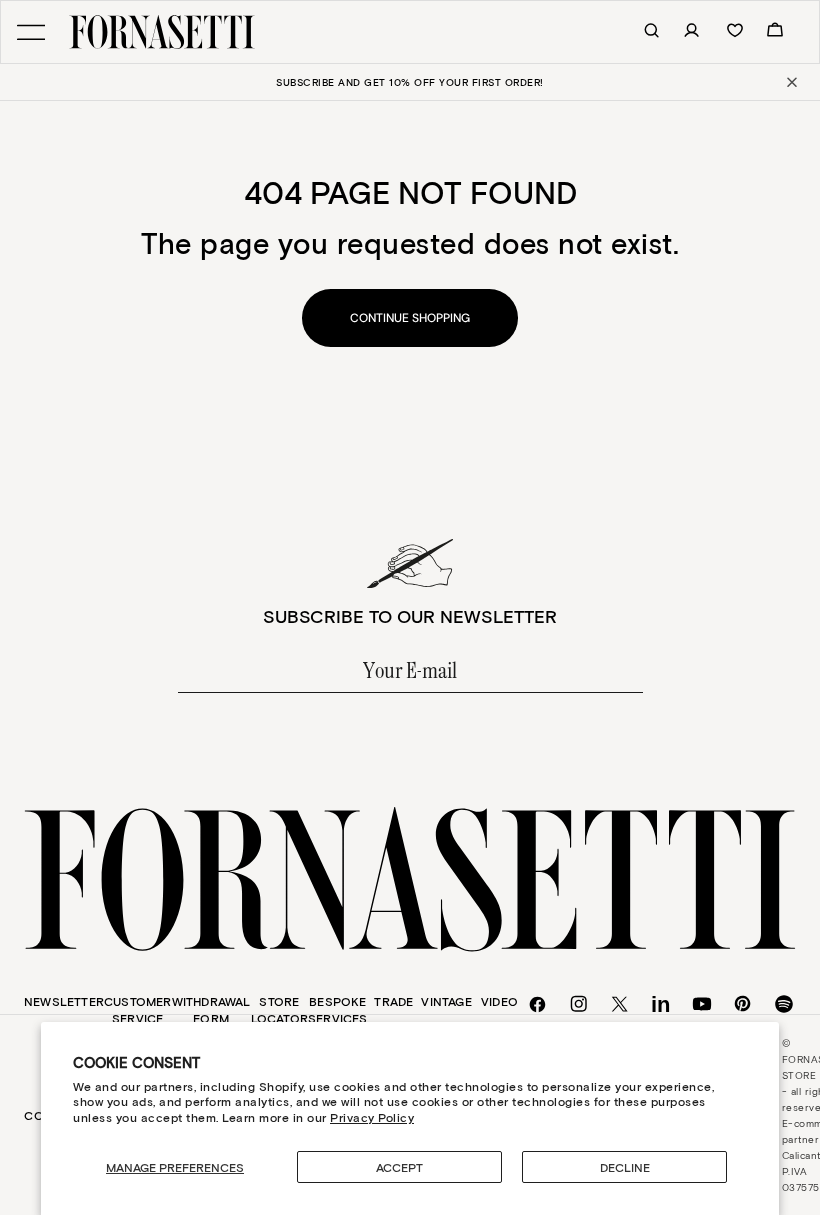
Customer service (138, 1009)
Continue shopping (410, 318)
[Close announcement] (790, 82)
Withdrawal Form (211, 1009)
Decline (625, 1167)
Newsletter (64, 1001)
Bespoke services (338, 1009)
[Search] (641, 31)
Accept (399, 1167)
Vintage (446, 1001)
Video (499, 1001)
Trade (393, 1001)
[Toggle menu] (31, 32)
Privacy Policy (372, 1117)
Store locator (279, 1009)
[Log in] (681, 31)
